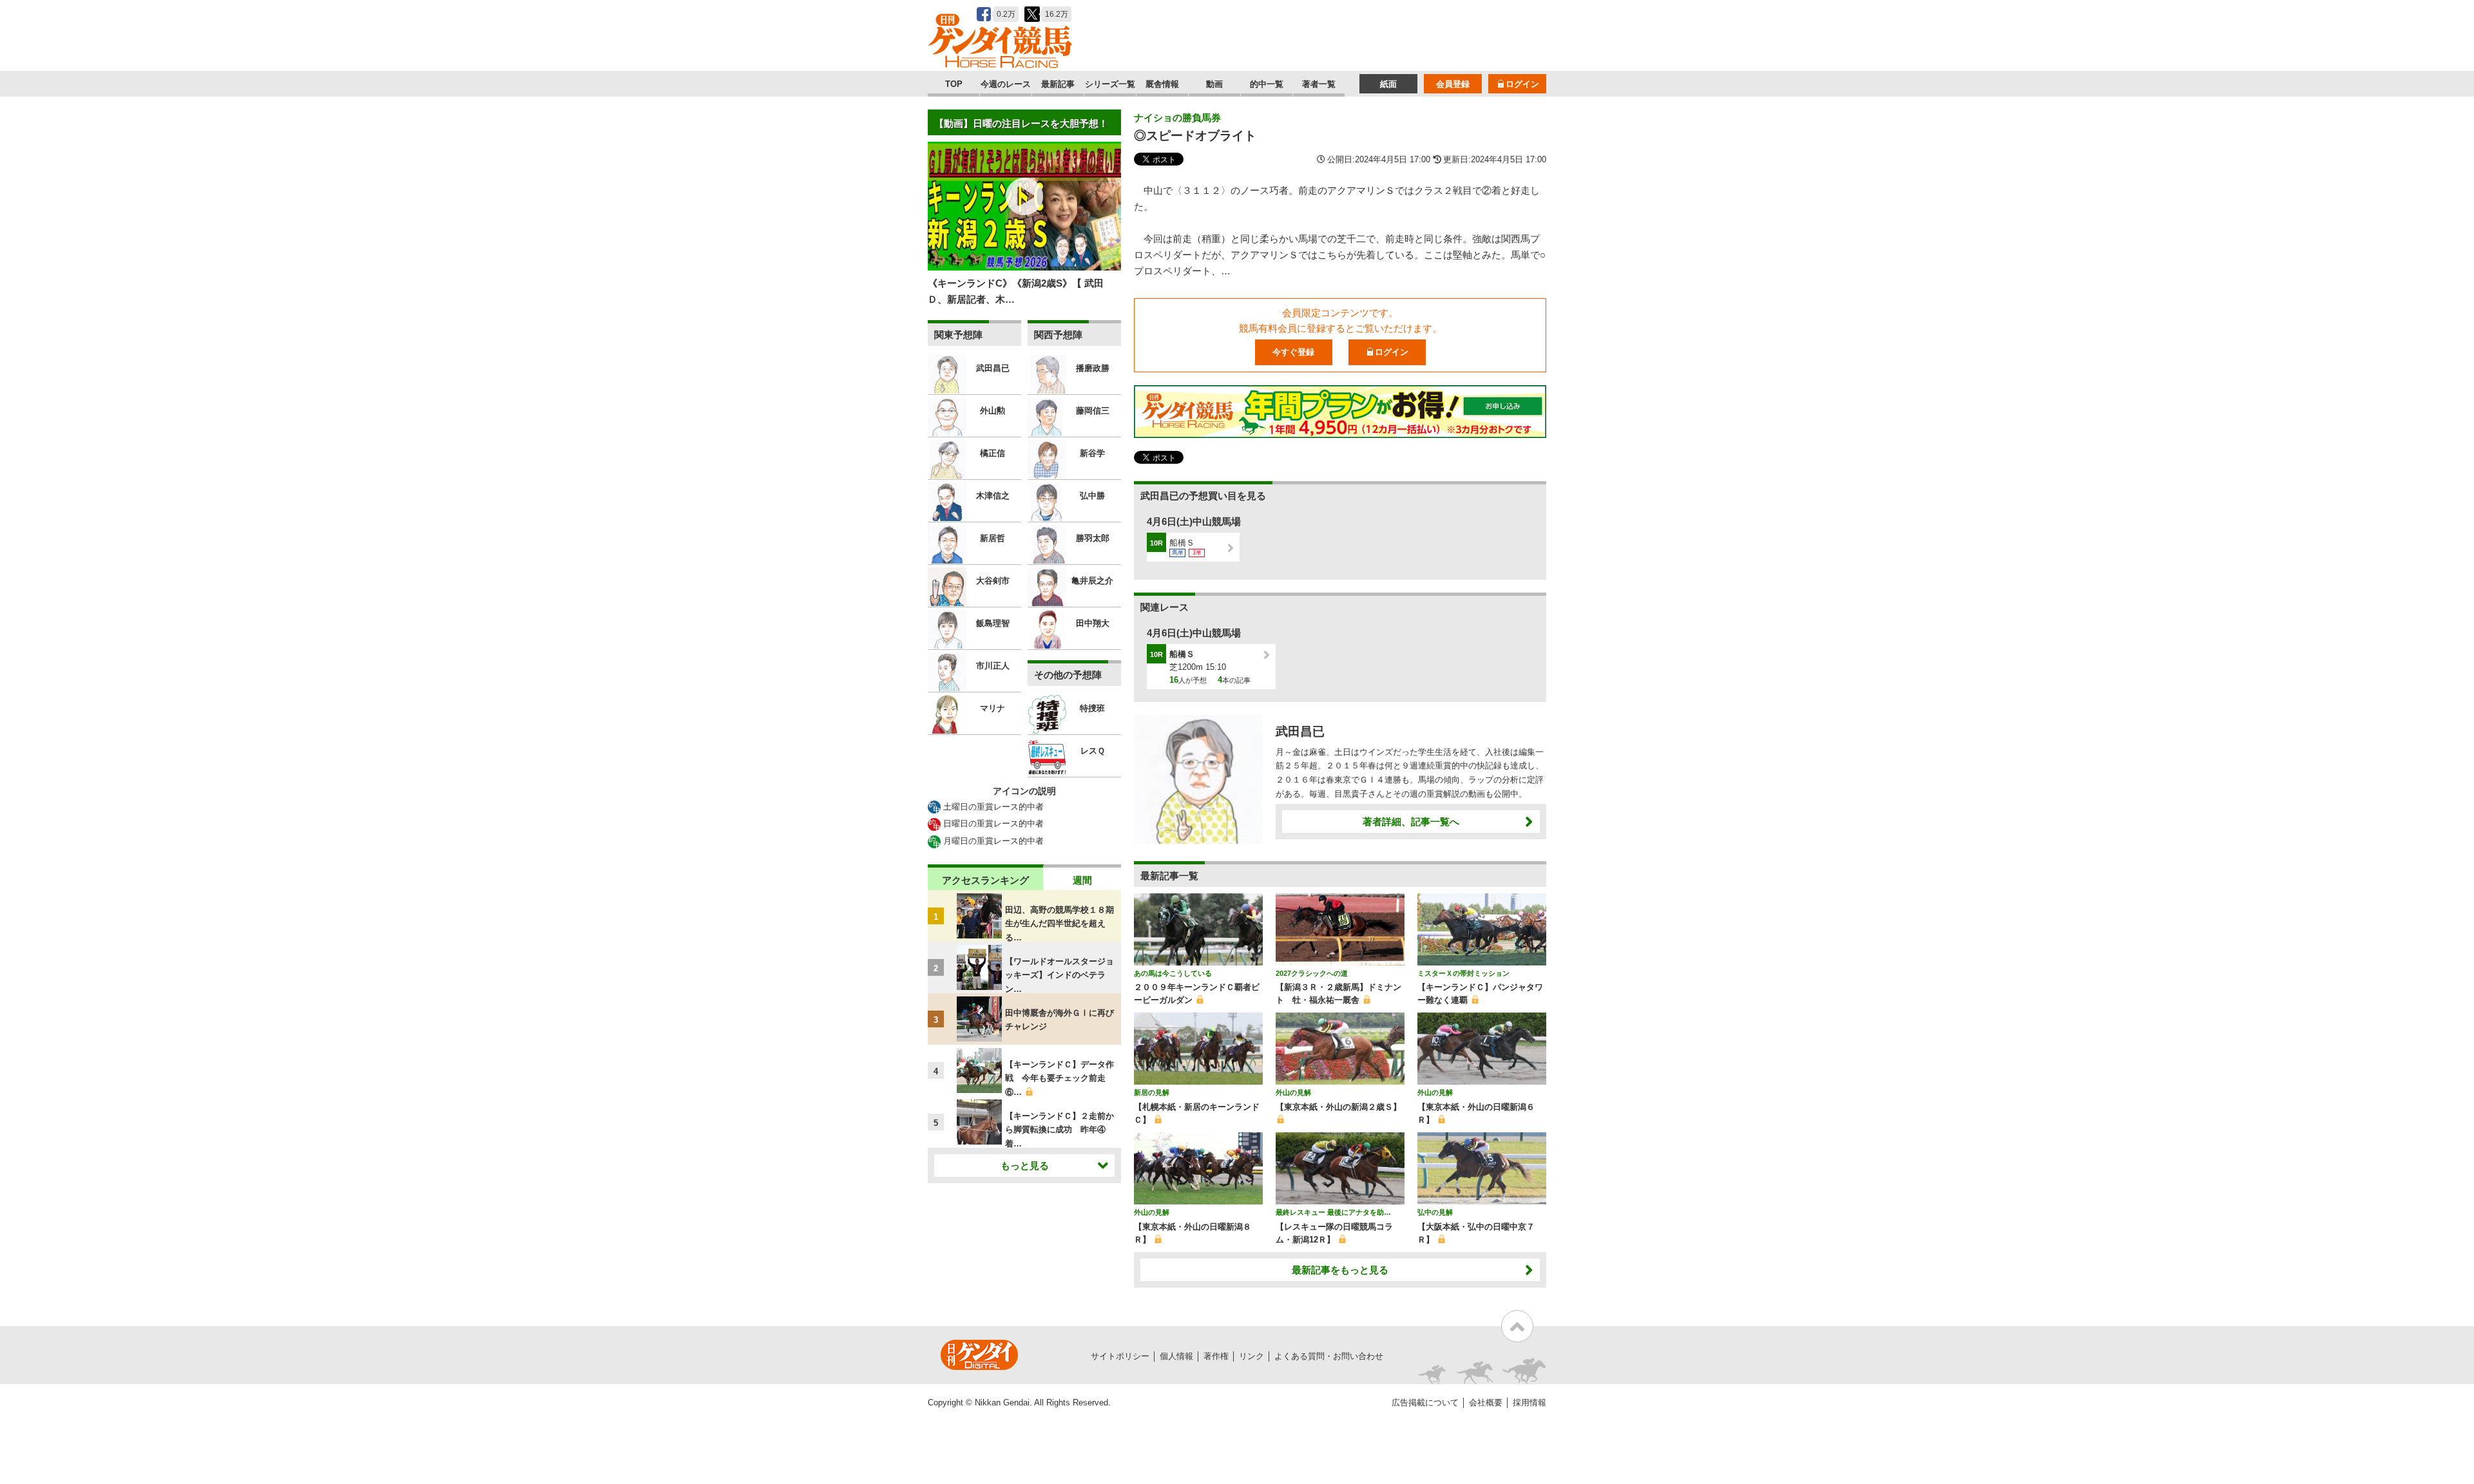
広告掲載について (1425, 1403)
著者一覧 (1319, 84)
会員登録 (1453, 84)
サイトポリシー (1120, 1356)
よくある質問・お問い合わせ (1329, 1356)
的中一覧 (1267, 84)
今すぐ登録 (1293, 352)
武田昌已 (1300, 731)
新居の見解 (1152, 1092)
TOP (954, 84)
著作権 (1216, 1356)
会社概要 (1486, 1403)
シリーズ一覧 (1110, 84)
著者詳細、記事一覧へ (1411, 822)
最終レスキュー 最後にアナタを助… (1333, 1212)
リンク (1251, 1356)
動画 (1214, 84)
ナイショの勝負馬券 (1177, 118)
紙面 (1388, 84)
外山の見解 (1293, 1092)
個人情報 (1176, 1356)
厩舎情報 (1162, 84)
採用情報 (1529, 1403)
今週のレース (1006, 84)
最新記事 (1058, 84)
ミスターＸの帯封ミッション (1463, 973)
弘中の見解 (1435, 1212)
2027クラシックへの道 (1312, 973)
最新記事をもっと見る (1340, 1270)
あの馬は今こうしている (1173, 973)
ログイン (1522, 84)
